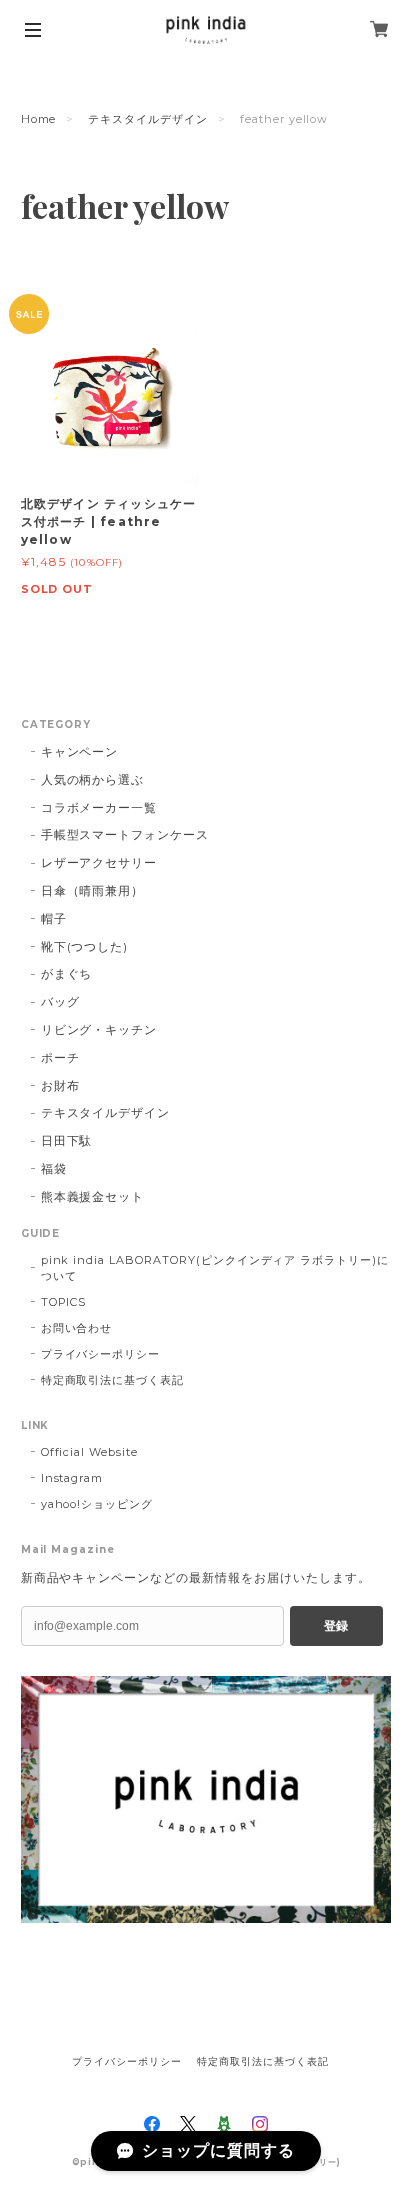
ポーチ (60, 1057)
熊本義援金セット (93, 1196)
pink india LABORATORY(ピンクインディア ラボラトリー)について (215, 1268)
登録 (336, 1626)
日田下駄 (67, 1140)
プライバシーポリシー (101, 1354)
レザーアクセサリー (99, 862)
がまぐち (67, 973)
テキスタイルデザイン (148, 119)
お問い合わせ (77, 1328)
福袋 (54, 1168)
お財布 (60, 1085)
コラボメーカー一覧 (99, 807)
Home (39, 119)
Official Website (89, 1452)
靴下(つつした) (85, 946)
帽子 (54, 918)
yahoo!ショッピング (97, 1504)
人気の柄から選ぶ (93, 779)
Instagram (72, 1478)
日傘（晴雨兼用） (93, 890)
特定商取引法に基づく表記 (113, 1380)
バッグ (60, 1001)
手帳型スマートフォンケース (125, 834)
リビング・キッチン (99, 1029)
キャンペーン (80, 751)
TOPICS (64, 1302)
